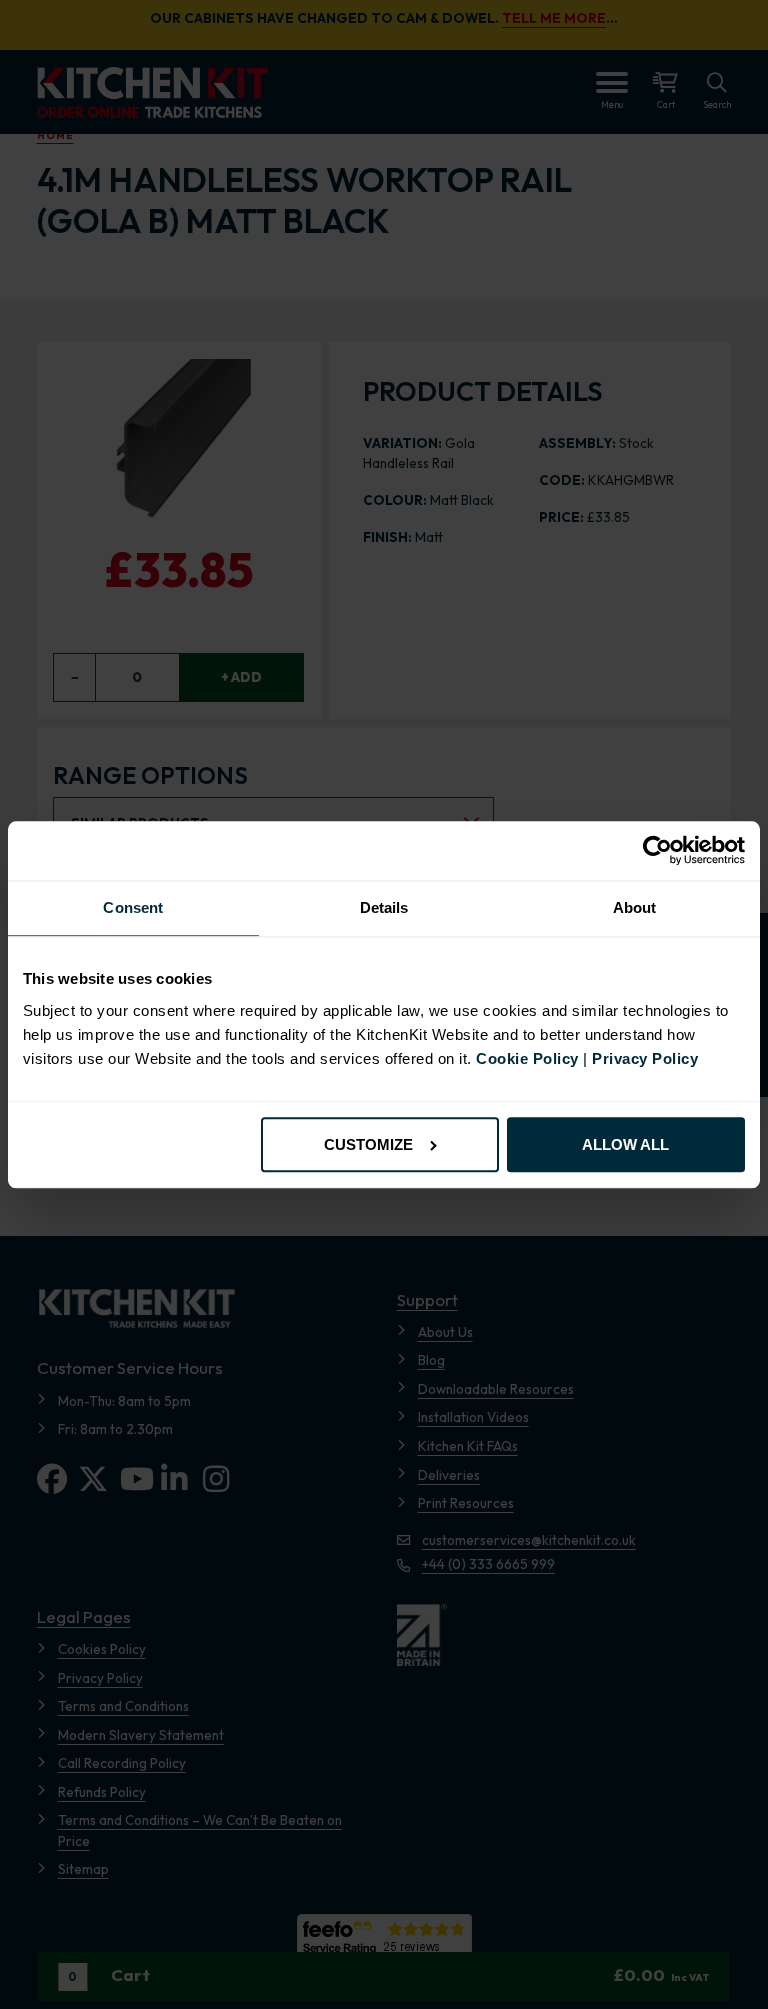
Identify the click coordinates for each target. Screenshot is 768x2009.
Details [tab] (384, 908)
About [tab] (635, 908)
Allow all (625, 1144)
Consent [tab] (133, 908)
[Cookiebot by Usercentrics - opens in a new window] (657, 851)
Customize (368, 1144)
